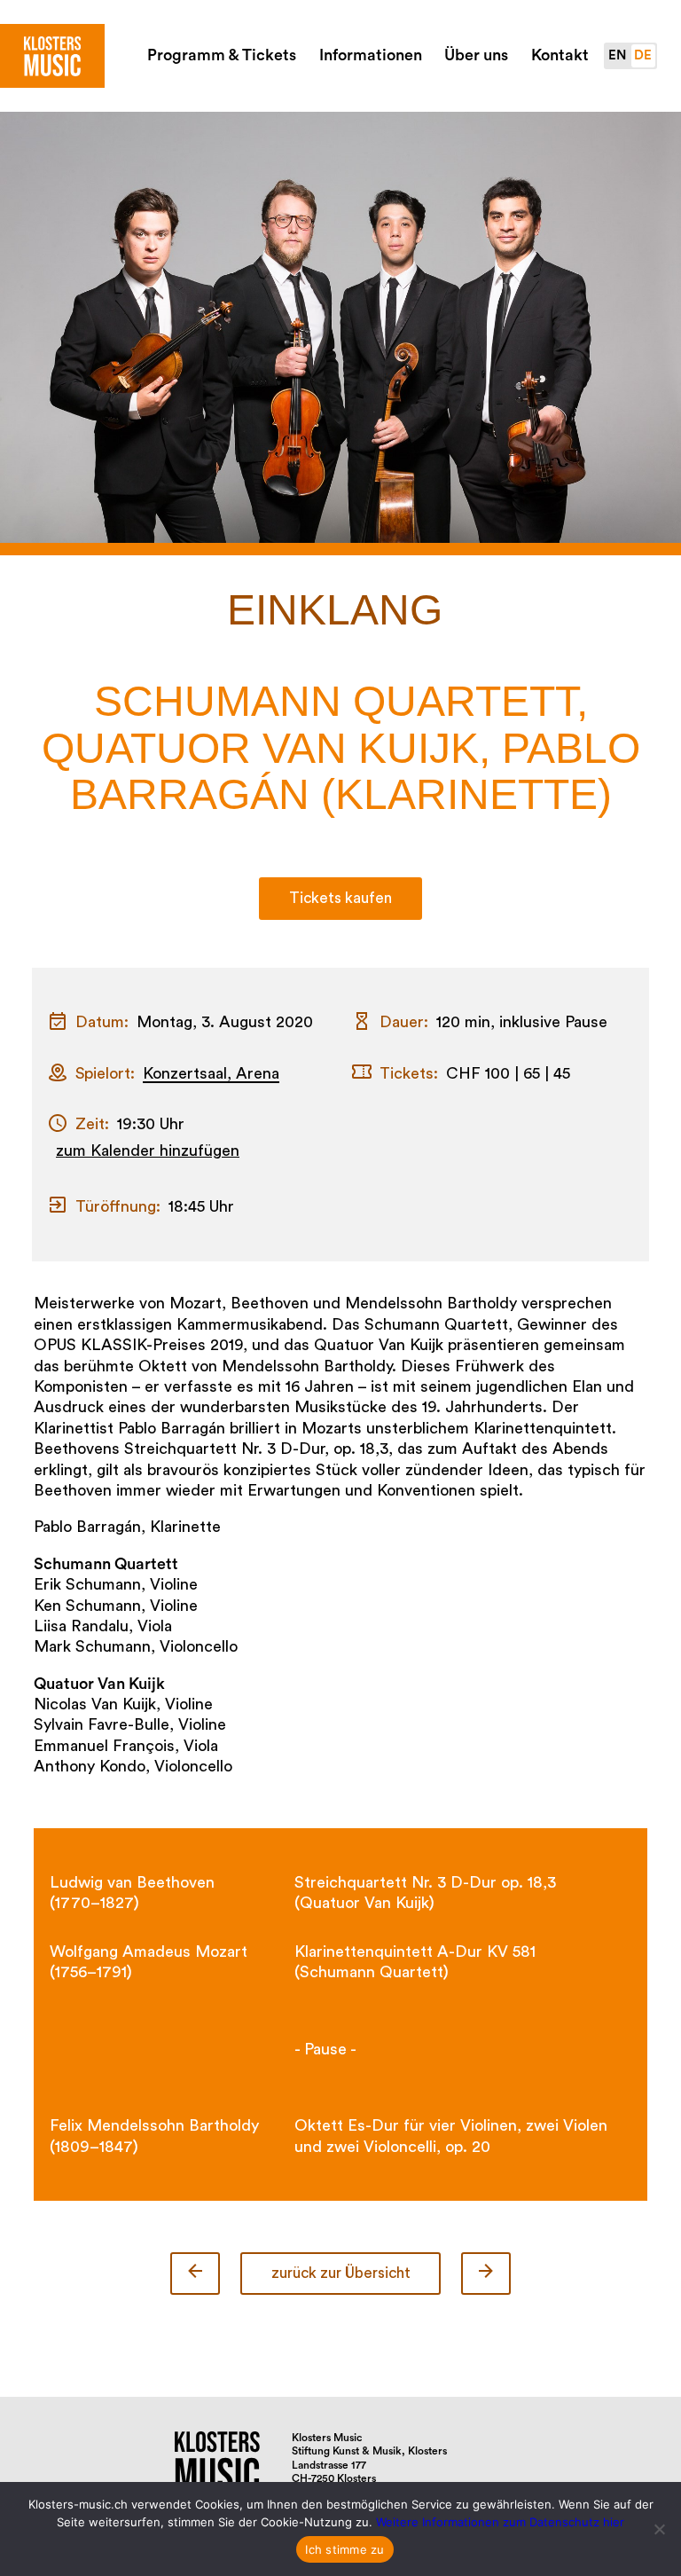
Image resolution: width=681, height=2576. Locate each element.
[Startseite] (52, 56)
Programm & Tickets (222, 55)
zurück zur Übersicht (341, 2273)
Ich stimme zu (344, 2549)
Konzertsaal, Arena (211, 1073)
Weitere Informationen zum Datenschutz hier (500, 2522)
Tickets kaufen (340, 898)
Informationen (371, 55)
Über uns (476, 55)
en (617, 55)
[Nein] (659, 2529)
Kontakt (560, 55)
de (643, 55)
